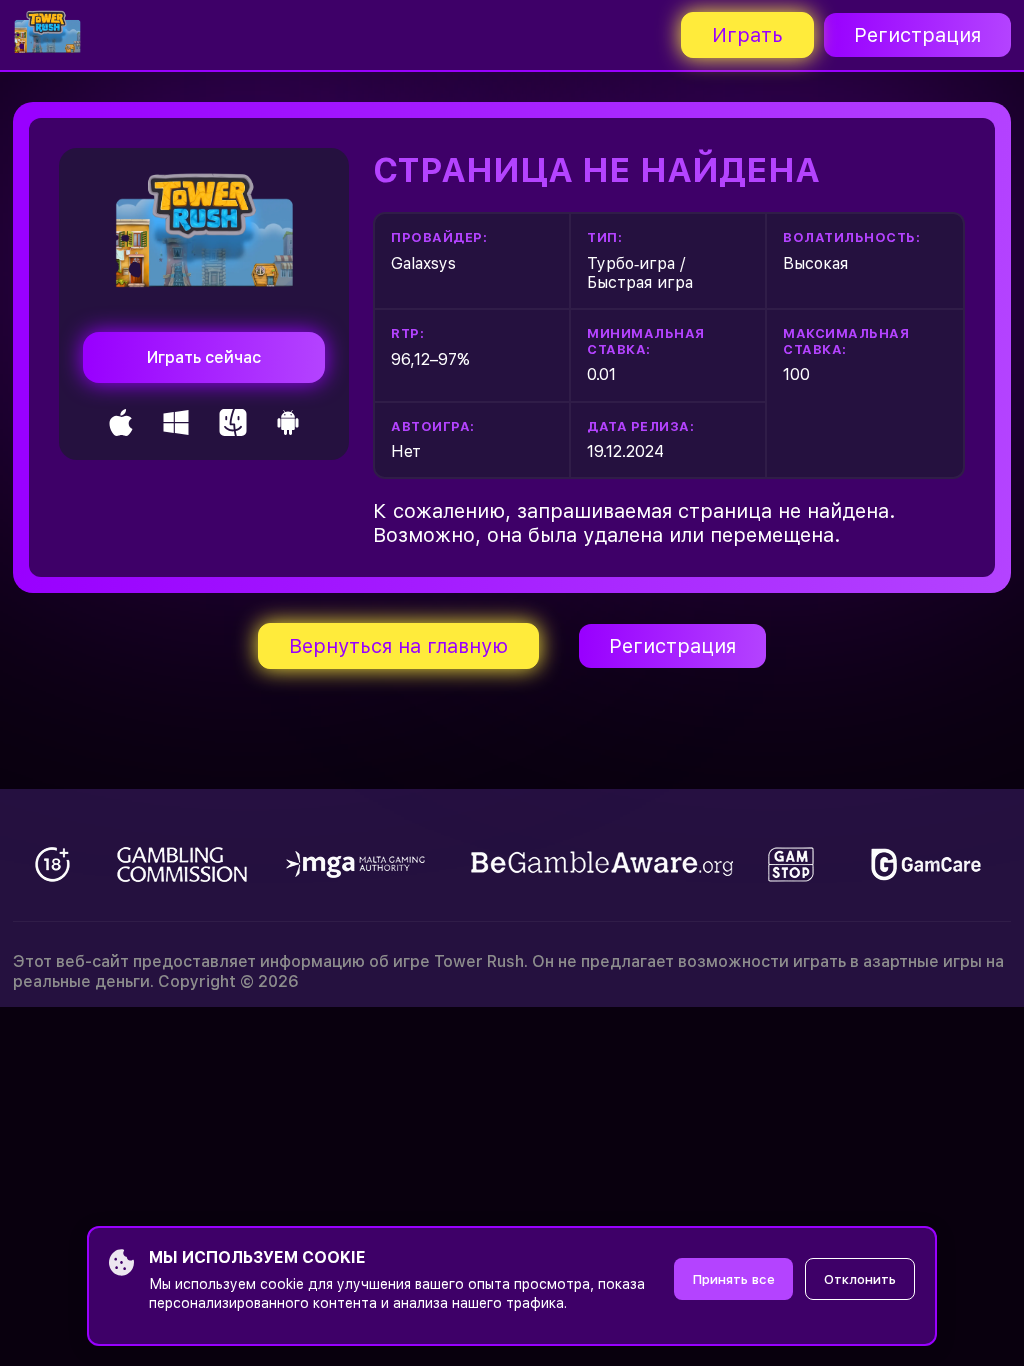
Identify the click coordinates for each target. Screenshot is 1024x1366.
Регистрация (917, 35)
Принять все (733, 1279)
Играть (747, 35)
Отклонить (860, 1279)
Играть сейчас (204, 357)
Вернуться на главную (398, 646)
